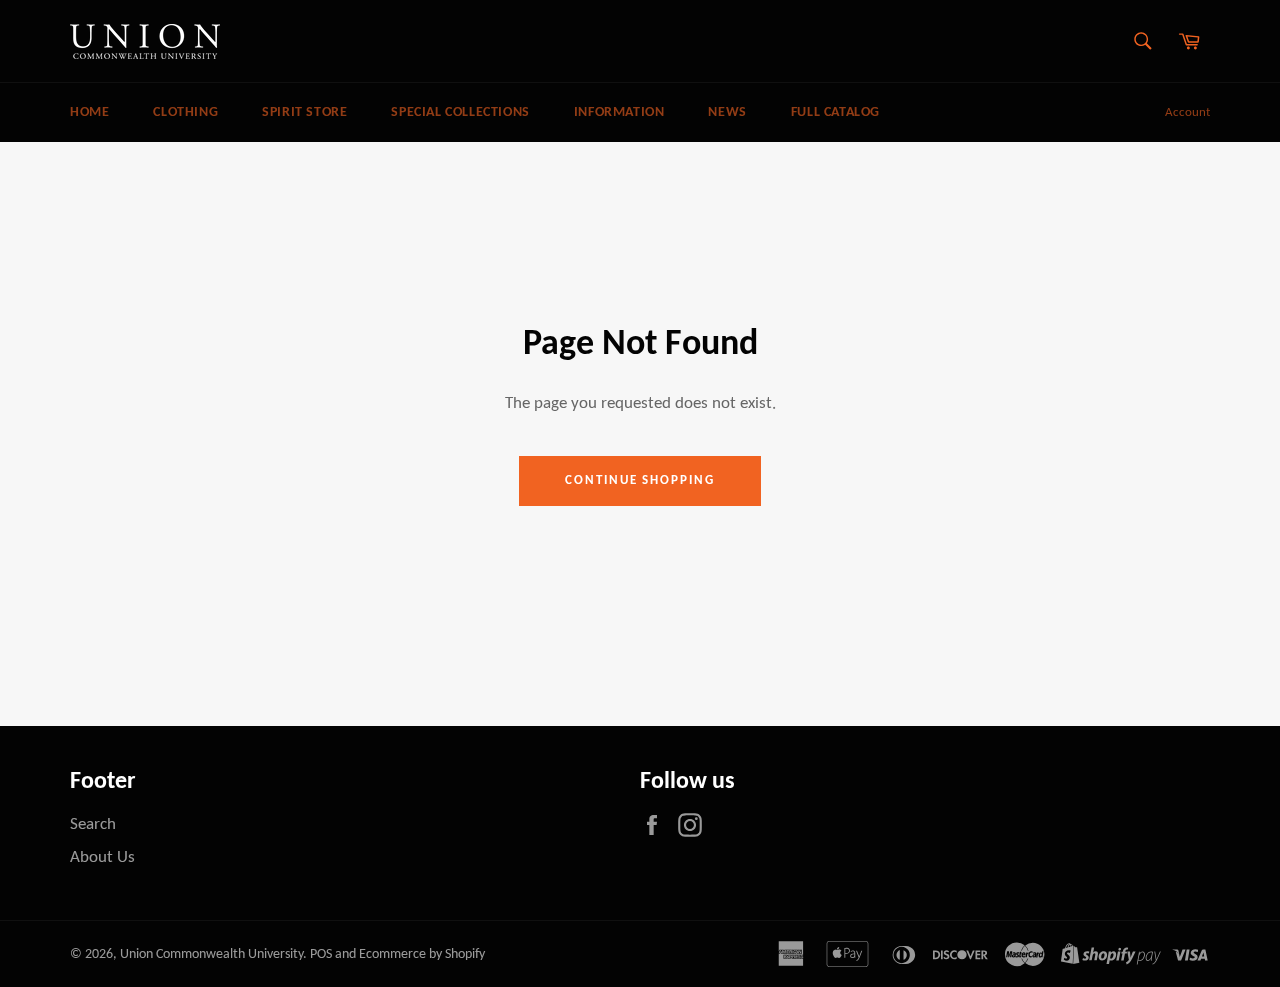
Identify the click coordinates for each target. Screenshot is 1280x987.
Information (619, 112)
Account (1187, 112)
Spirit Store (304, 112)
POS (321, 954)
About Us (102, 857)
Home (89, 112)
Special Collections (460, 112)
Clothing (185, 112)
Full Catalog (835, 112)
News (727, 112)
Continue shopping (640, 480)
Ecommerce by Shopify (422, 954)
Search (93, 824)
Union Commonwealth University (211, 954)
